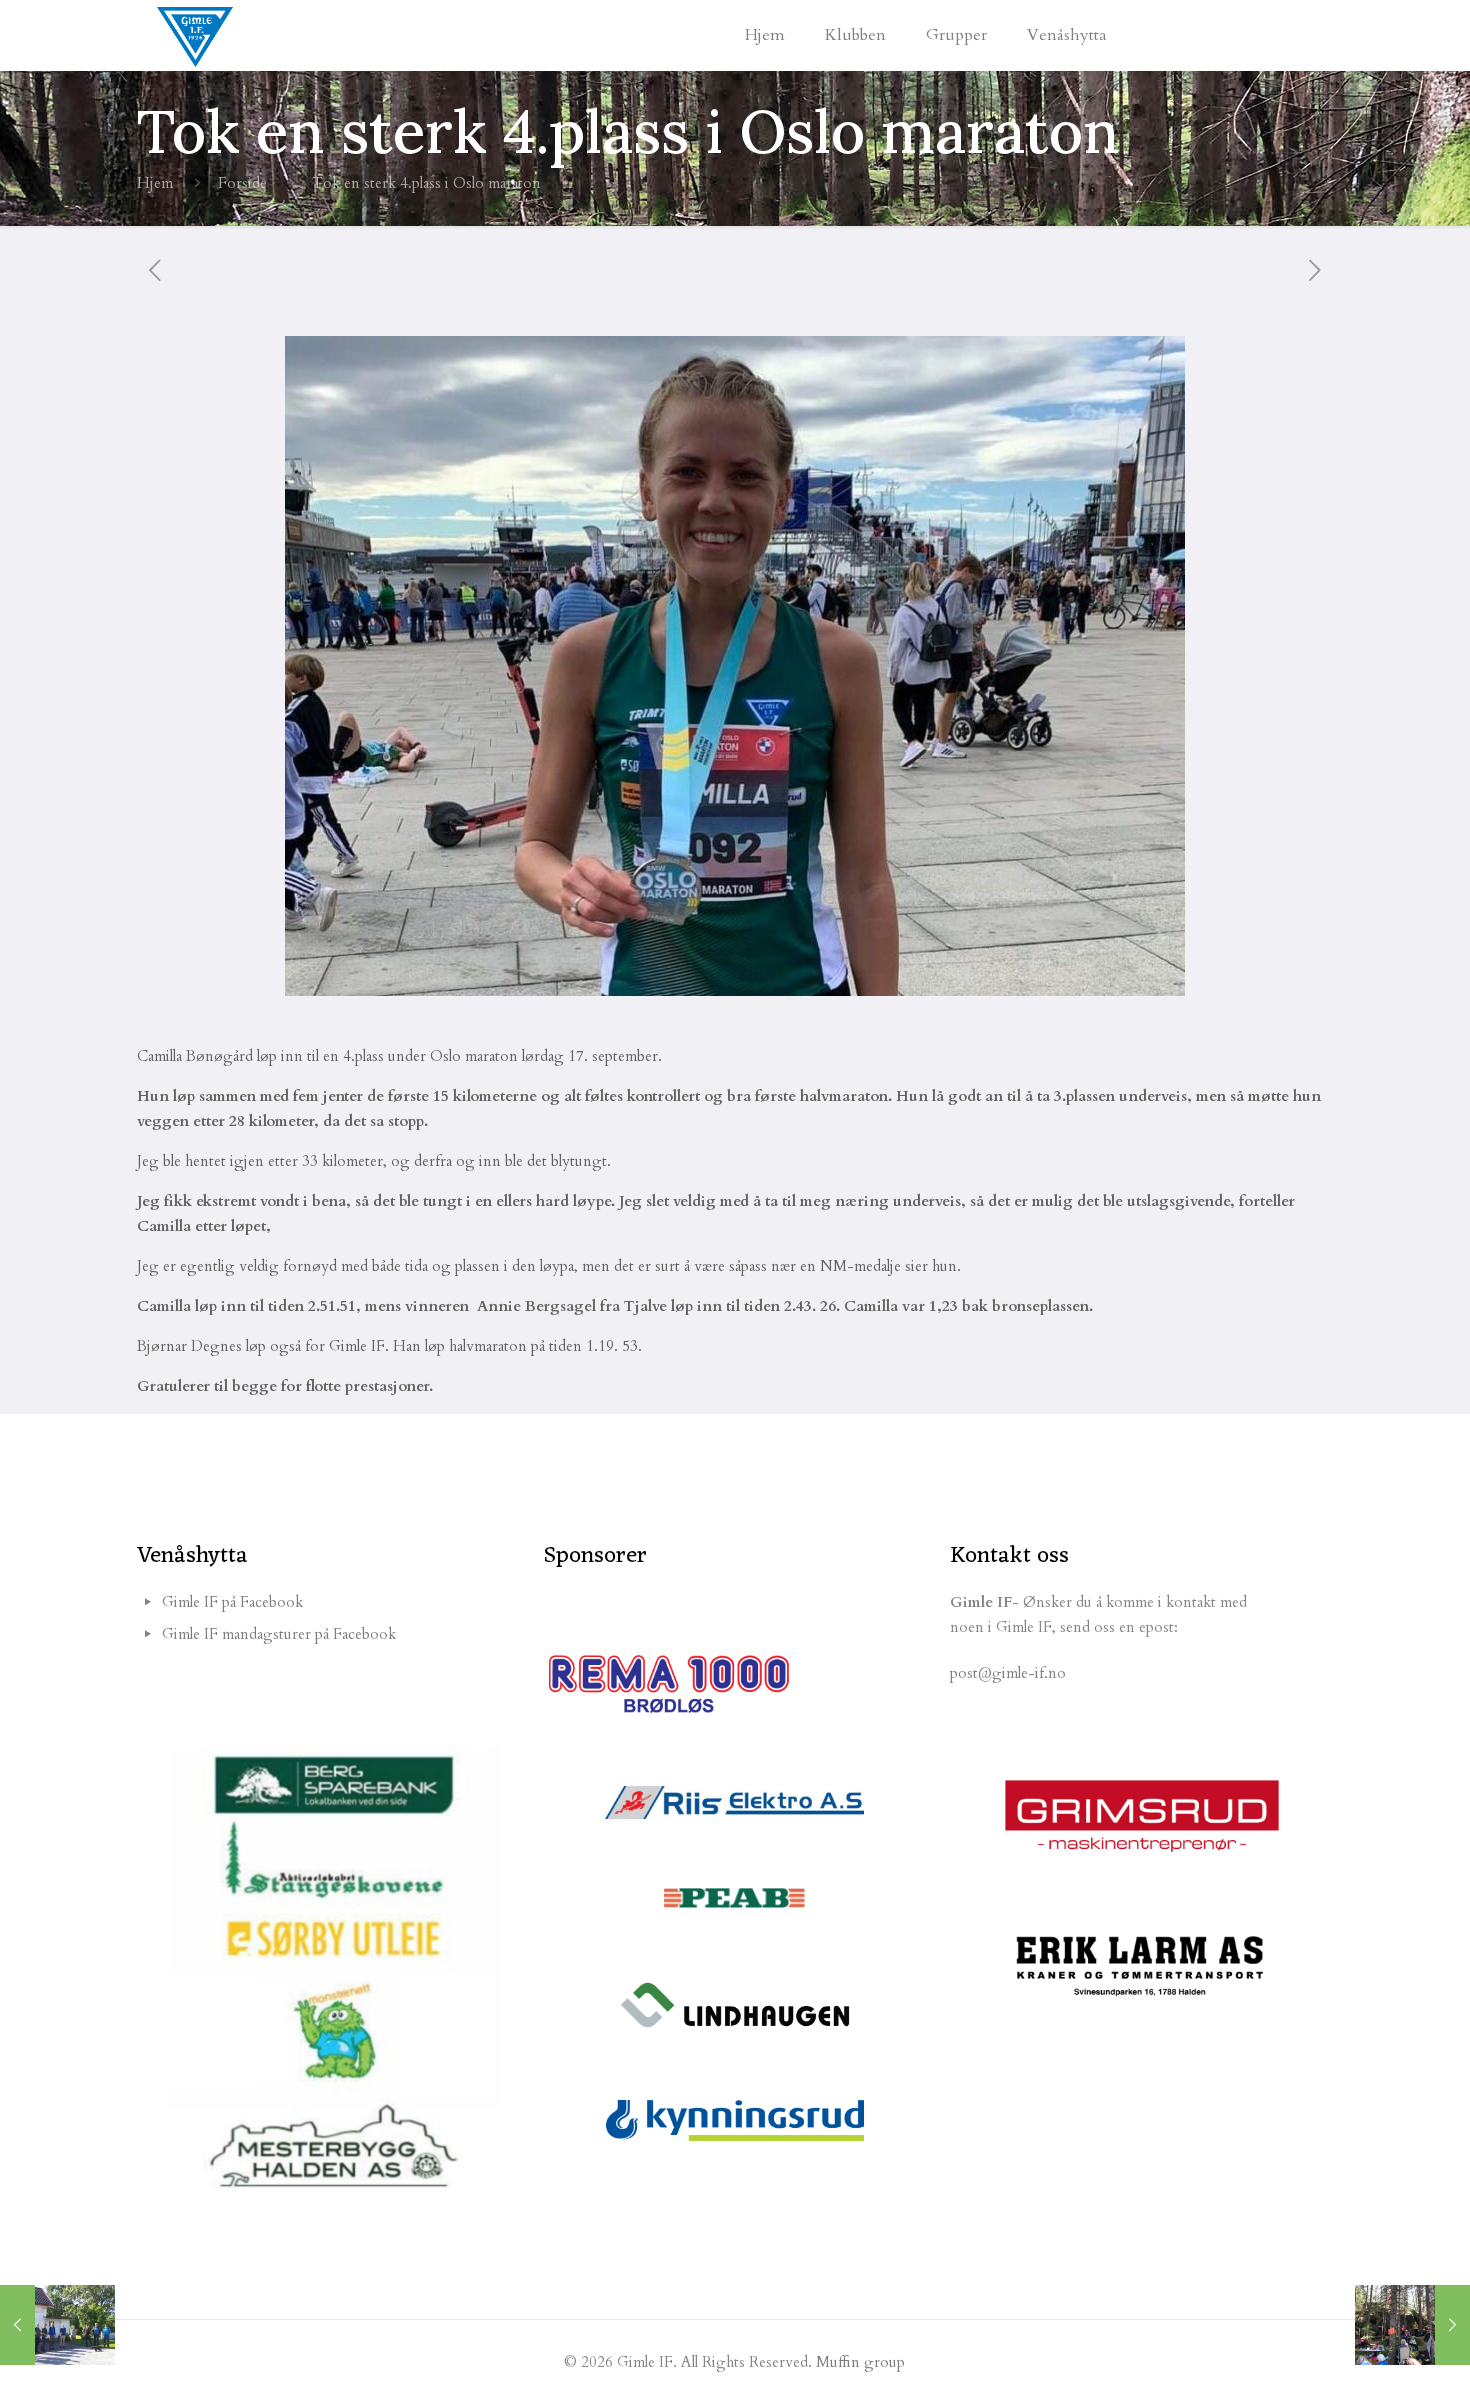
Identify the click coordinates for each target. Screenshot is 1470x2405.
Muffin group (860, 2362)
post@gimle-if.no (1008, 1673)
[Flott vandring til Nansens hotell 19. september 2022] (1412, 2325)
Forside (242, 183)
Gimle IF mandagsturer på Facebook (279, 1634)
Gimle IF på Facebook (232, 1602)
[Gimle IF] (195, 35)
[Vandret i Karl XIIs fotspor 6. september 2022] (57, 2325)
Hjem (155, 183)
